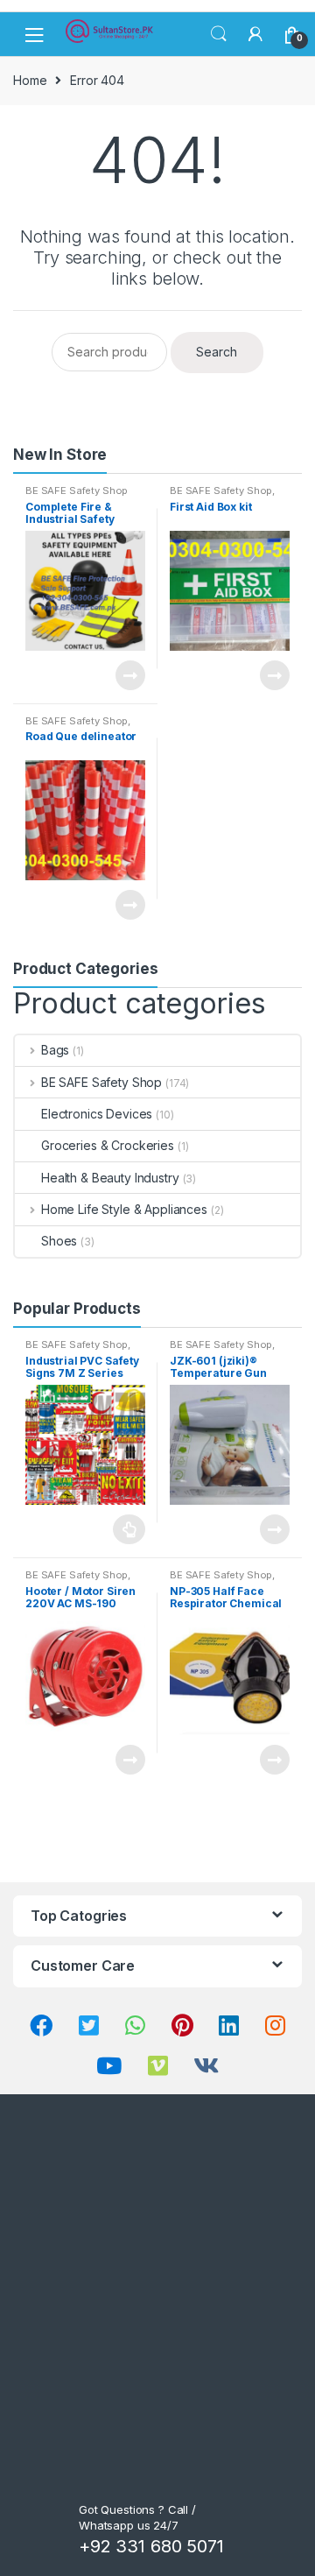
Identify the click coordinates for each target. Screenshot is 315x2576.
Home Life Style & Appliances (124, 1209)
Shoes (59, 1241)
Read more (129, 675)
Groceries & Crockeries (108, 1145)
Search (219, 34)
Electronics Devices (97, 1114)
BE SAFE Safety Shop (77, 490)
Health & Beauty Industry (110, 1178)
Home (30, 80)
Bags (55, 1050)
